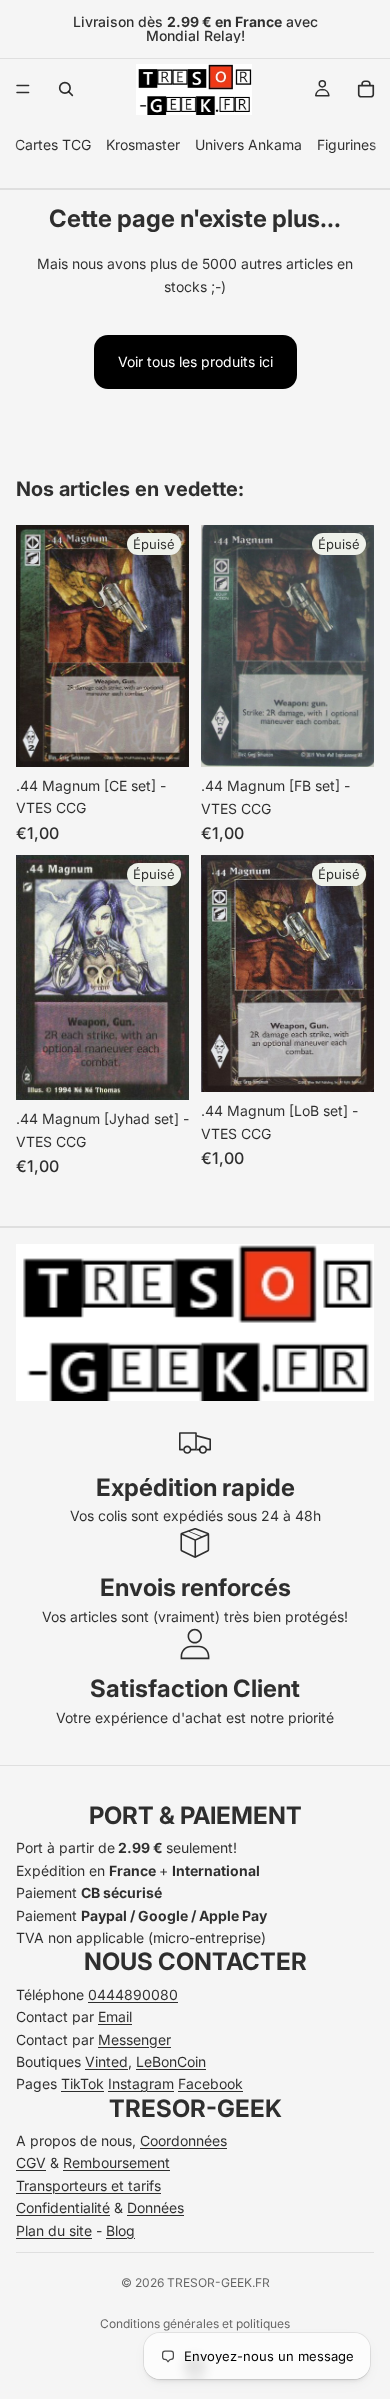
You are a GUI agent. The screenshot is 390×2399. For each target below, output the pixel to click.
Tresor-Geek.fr (218, 2282)
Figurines (346, 144)
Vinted (106, 2061)
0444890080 (133, 1994)
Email (115, 2016)
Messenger (134, 2039)
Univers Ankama (248, 144)
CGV (31, 2162)
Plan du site (54, 2230)
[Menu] (23, 89)
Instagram (141, 2083)
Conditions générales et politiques (195, 2323)
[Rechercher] (66, 89)
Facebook (210, 2083)
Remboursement (116, 2162)
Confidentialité (63, 2207)
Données (155, 2207)
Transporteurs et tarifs (88, 2185)
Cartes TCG (53, 144)
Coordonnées (183, 2140)
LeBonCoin (171, 2061)
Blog (120, 2230)
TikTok (82, 2083)
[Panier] (366, 89)
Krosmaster (143, 144)
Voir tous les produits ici (195, 361)
